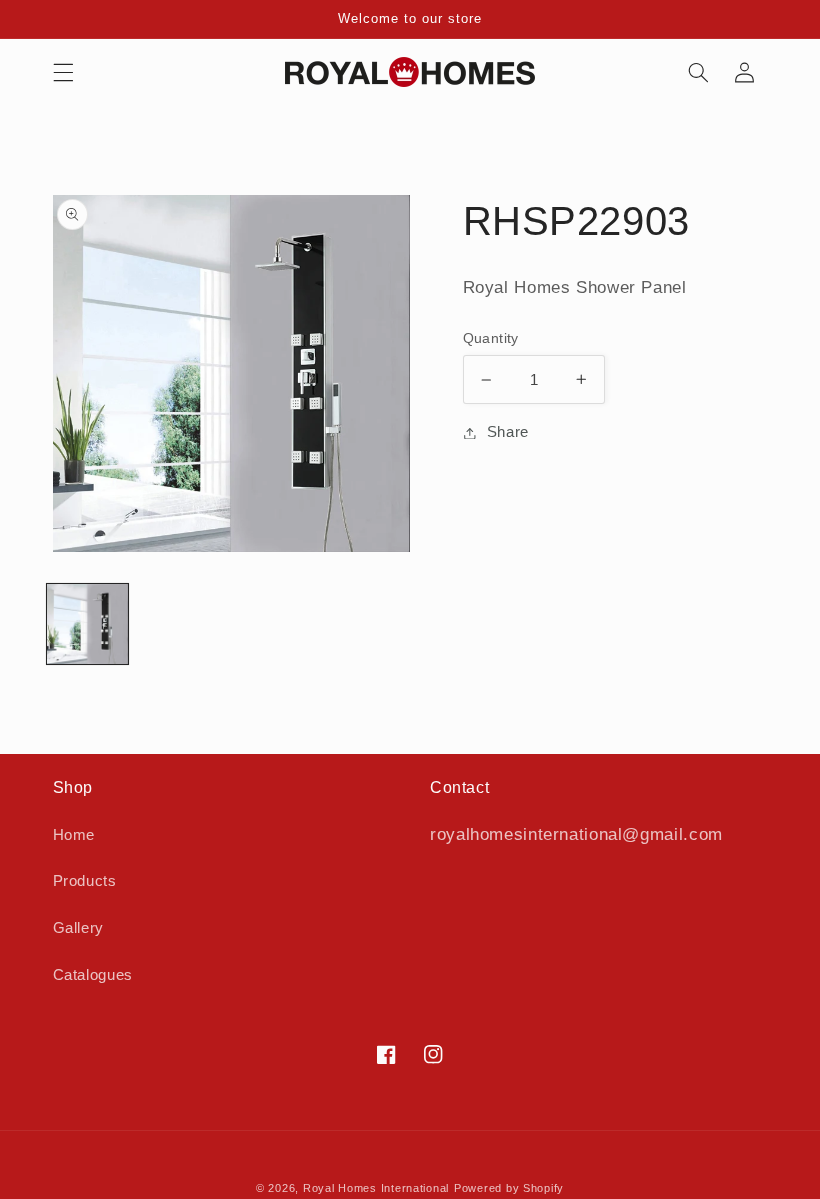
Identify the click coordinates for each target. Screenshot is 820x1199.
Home (74, 835)
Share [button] (508, 432)
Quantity (491, 338)
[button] (63, 72)
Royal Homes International (376, 1188)
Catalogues (93, 975)
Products (85, 881)
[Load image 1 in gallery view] (87, 624)
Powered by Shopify (509, 1188)
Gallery (78, 928)
